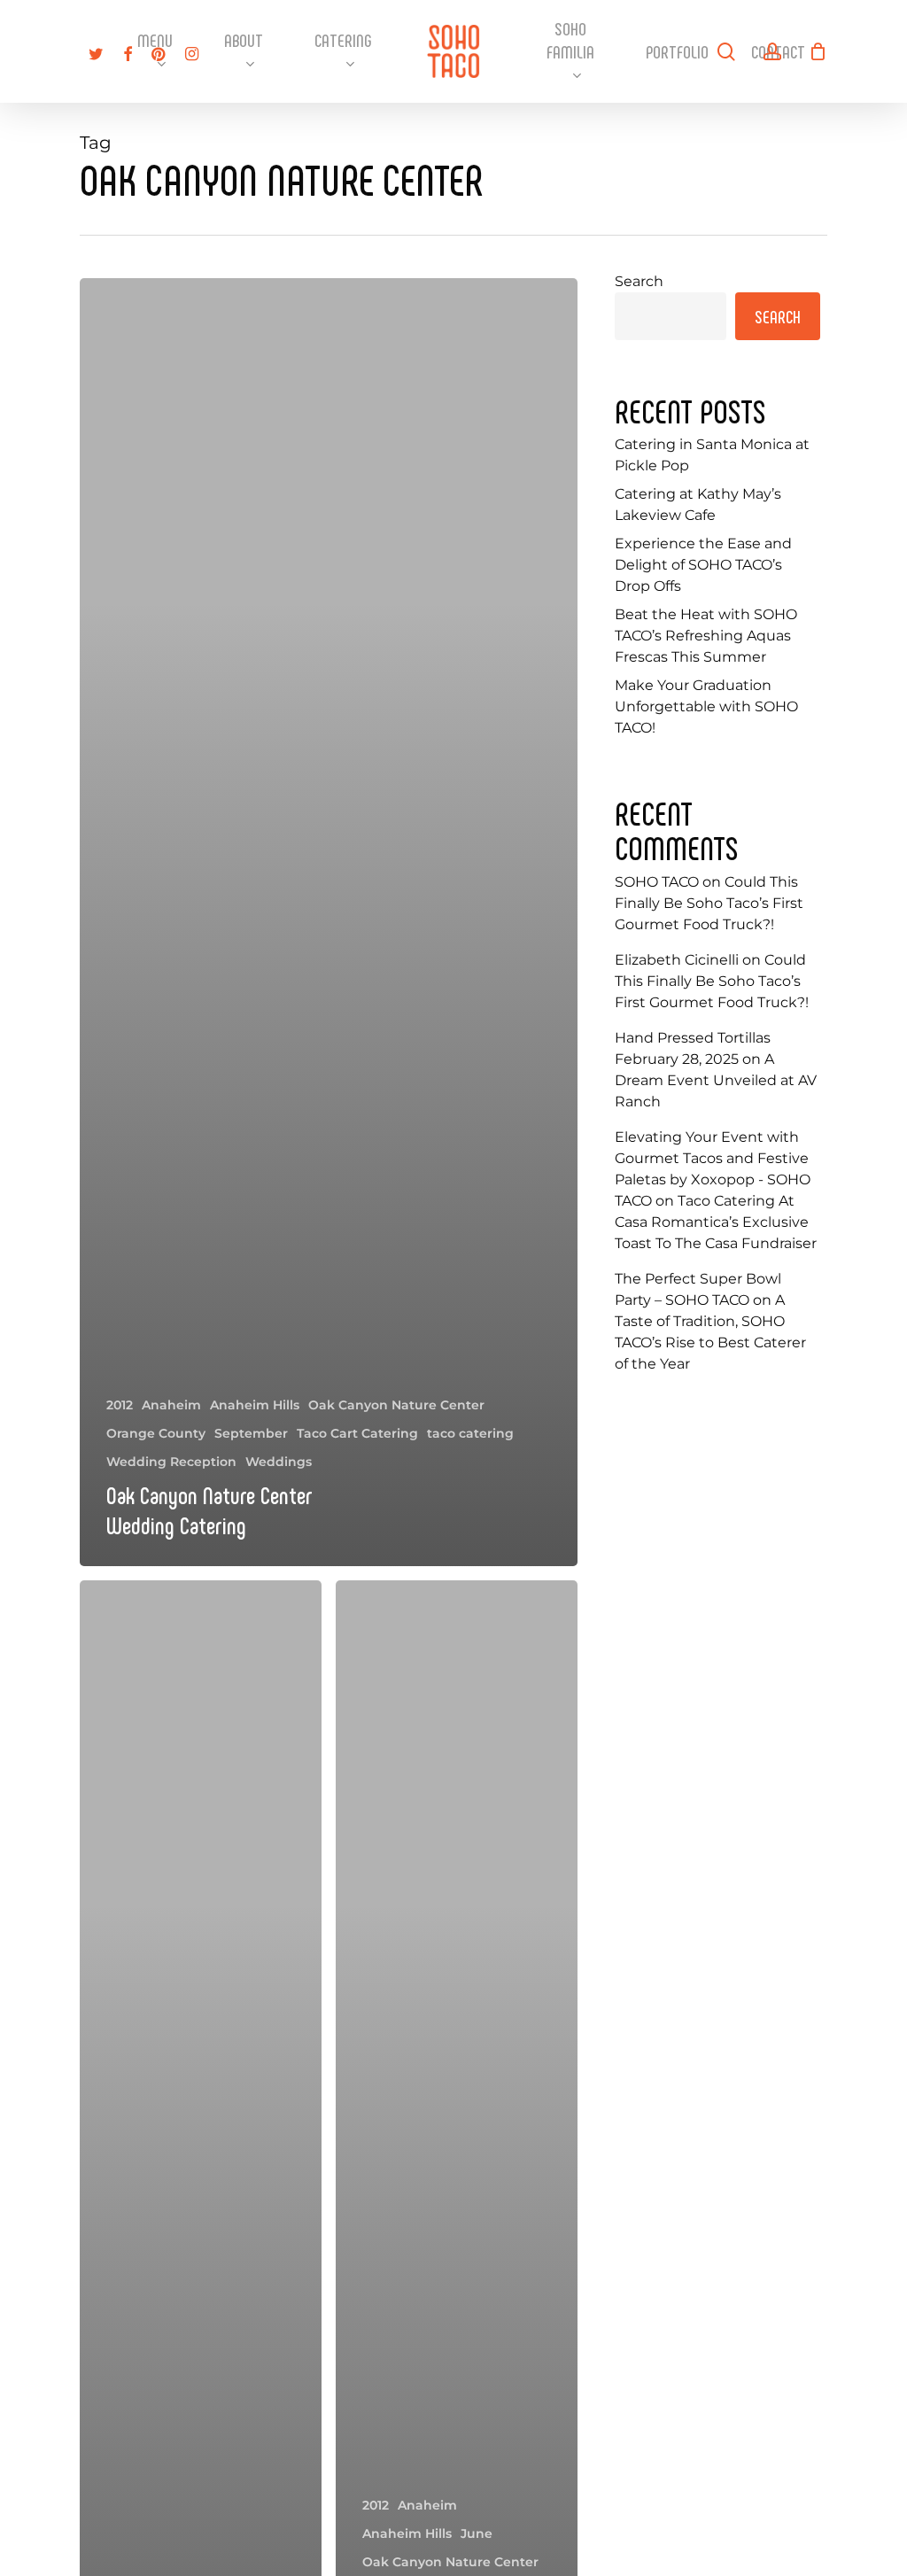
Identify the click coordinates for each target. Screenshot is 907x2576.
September (251, 1433)
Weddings (279, 1462)
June (477, 2533)
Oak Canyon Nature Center (396, 1405)
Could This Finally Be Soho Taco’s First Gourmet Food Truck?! (709, 903)
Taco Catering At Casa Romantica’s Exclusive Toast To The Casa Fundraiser (716, 1222)
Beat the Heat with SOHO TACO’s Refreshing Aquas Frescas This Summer (706, 636)
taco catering (470, 1433)
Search (639, 281)
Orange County (156, 1433)
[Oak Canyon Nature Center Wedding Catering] (329, 922)
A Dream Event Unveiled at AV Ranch (716, 1080)
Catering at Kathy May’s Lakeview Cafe (698, 504)
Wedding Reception (171, 1462)
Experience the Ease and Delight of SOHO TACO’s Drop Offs (703, 565)
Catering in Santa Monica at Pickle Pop (712, 455)
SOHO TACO (657, 882)
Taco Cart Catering (357, 1433)
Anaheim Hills (255, 1405)
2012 (120, 1405)
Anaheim (171, 1405)
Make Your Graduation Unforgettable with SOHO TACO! (706, 706)
